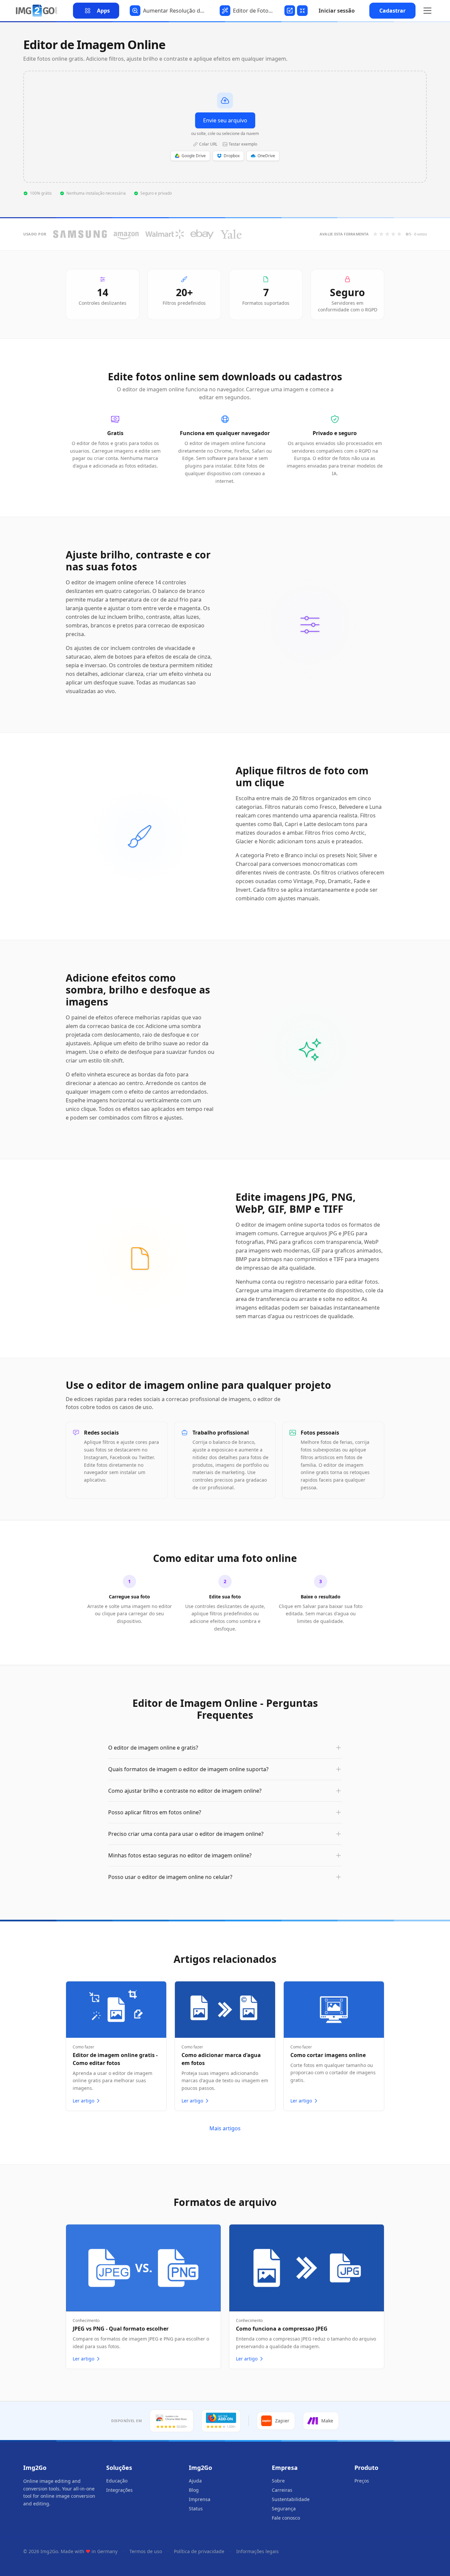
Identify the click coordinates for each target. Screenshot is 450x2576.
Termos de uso (146, 2551)
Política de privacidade (199, 2551)
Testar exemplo (243, 144)
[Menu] (427, 11)
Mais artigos (225, 2128)
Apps (103, 11)
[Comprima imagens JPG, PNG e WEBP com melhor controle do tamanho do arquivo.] (301, 11)
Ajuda (195, 2481)
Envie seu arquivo (225, 120)
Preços (362, 2481)
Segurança (284, 2509)
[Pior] (375, 234)
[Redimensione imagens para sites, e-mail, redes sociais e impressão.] (289, 11)
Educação (117, 2481)
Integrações (119, 2490)
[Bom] (393, 234)
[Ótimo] (399, 234)
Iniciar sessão (337, 11)
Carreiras (282, 2490)
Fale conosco (286, 2518)
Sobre (278, 2481)
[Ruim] (381, 234)
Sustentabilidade (291, 2499)
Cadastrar (392, 11)
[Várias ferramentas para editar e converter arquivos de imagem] (37, 11)
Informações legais (258, 2551)
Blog (194, 2490)
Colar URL (208, 144)
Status (196, 2509)
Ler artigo (83, 2101)
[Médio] (387, 234)
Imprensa (200, 2499)
